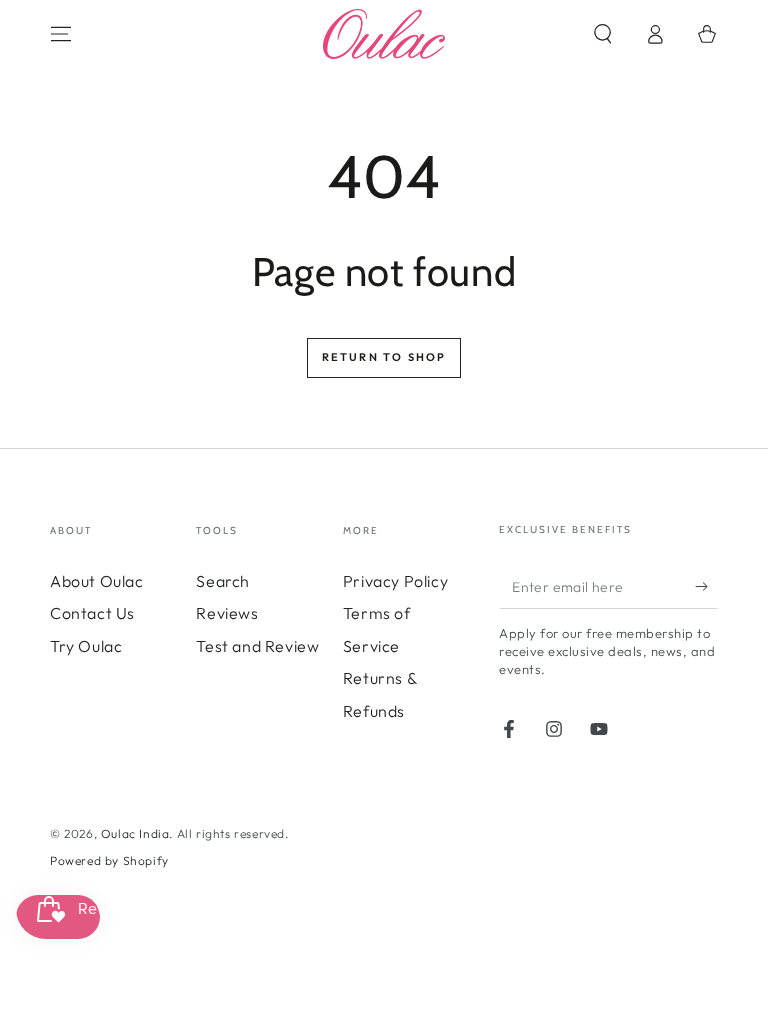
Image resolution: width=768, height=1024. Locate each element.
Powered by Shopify (109, 860)
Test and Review (257, 646)
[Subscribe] (706, 586)
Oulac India (135, 833)
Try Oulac (86, 646)
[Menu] (61, 34)
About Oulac (97, 581)
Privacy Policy (395, 581)
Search (223, 581)
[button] (603, 34)
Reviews (227, 613)
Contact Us (92, 613)
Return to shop (384, 357)
